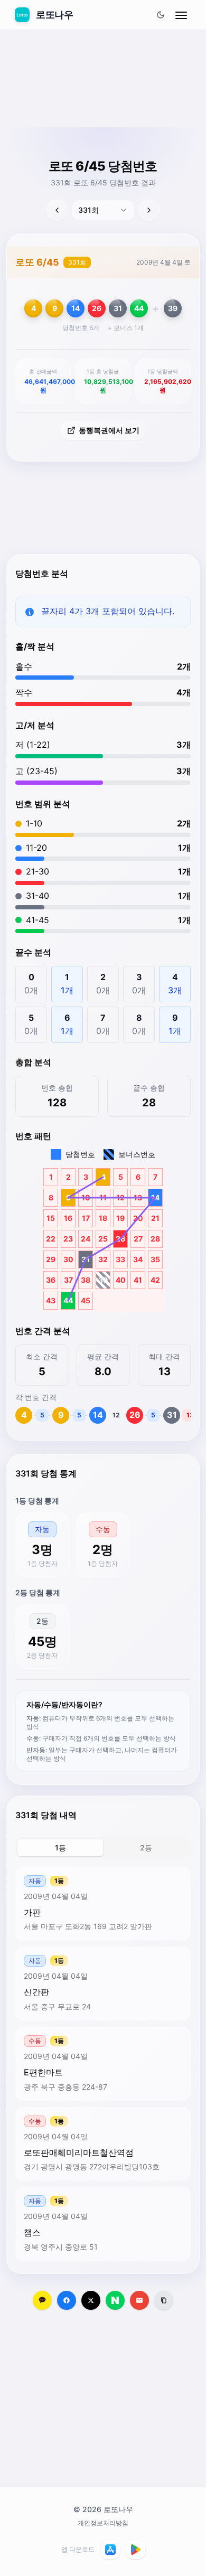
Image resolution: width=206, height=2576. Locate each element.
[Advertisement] (103, 104)
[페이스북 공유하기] (67, 2300)
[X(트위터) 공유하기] (91, 2300)
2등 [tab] (146, 1848)
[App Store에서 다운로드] (110, 2550)
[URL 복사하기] (164, 2300)
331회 (77, 262)
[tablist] (103, 1848)
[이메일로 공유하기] (139, 2300)
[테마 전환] (161, 15)
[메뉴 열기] (181, 15)
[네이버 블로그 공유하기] (115, 2300)
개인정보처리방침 (103, 2523)
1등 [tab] (60, 1848)
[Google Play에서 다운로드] (136, 2550)
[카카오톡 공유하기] (42, 2300)
